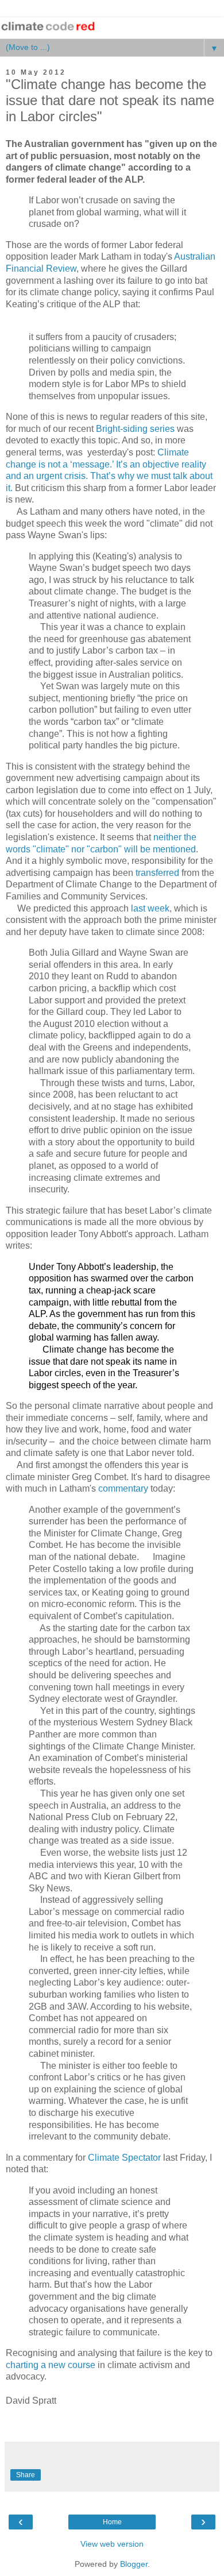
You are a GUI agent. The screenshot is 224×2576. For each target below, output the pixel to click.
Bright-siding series (135, 429)
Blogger (134, 2564)
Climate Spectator (124, 2158)
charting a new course (51, 2365)
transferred (157, 873)
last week (150, 908)
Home (112, 2522)
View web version (112, 2544)
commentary (123, 1488)
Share (26, 2475)
